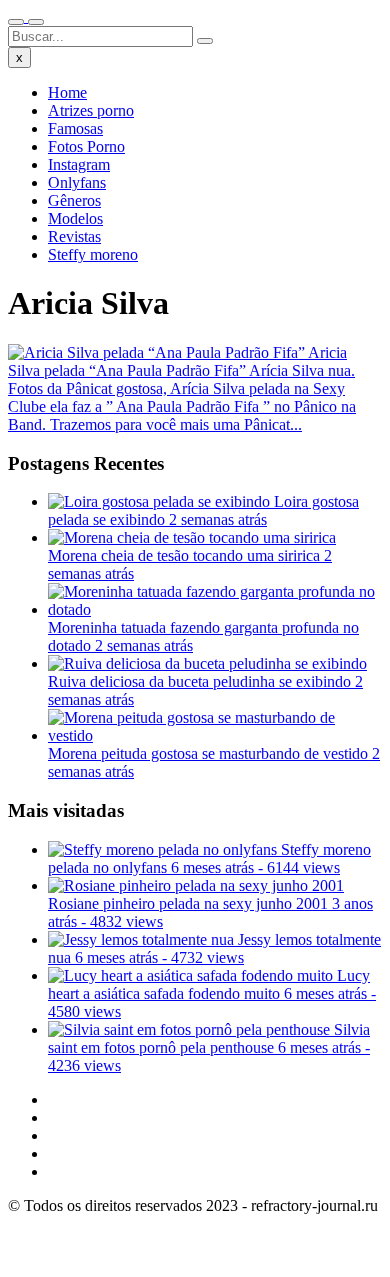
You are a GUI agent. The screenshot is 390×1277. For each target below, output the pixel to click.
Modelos (75, 218)
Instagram (79, 164)
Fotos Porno (86, 146)
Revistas (74, 236)
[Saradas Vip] (26, 16)
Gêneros (74, 200)
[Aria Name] (16, 22)
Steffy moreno (93, 254)
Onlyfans (77, 182)
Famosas (75, 128)
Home (67, 92)
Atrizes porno (91, 110)
